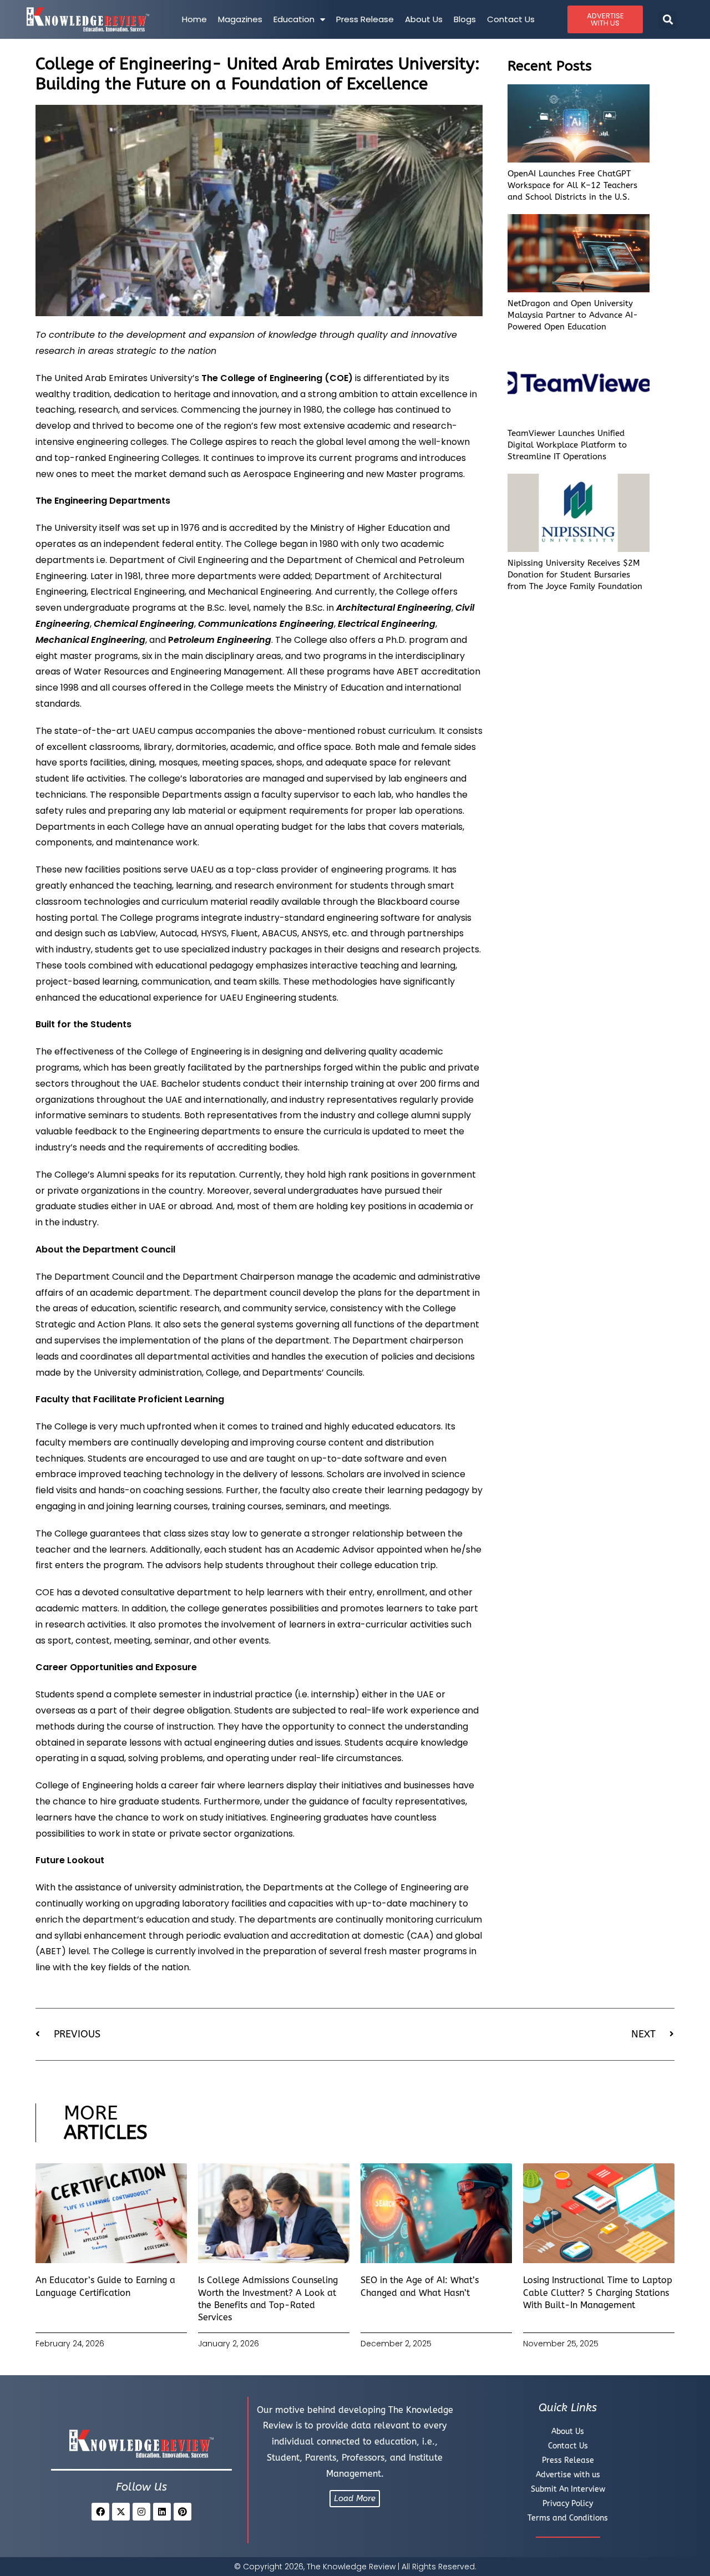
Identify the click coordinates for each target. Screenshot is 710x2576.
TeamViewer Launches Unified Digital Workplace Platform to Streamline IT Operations (567, 445)
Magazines (240, 19)
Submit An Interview (568, 2489)
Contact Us (511, 19)
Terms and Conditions (568, 2518)
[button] (668, 20)
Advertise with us (568, 2475)
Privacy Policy (568, 2504)
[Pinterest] (182, 2512)
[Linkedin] (162, 2512)
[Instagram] (141, 2512)
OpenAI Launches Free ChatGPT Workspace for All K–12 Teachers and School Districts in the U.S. (572, 185)
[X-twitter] (121, 2512)
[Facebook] (100, 2512)
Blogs (465, 19)
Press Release (365, 19)
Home (194, 19)
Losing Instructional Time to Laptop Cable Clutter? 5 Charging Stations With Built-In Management (598, 2293)
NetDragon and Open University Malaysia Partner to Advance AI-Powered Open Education (573, 315)
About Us (424, 19)
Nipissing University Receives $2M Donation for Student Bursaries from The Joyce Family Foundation (575, 575)
